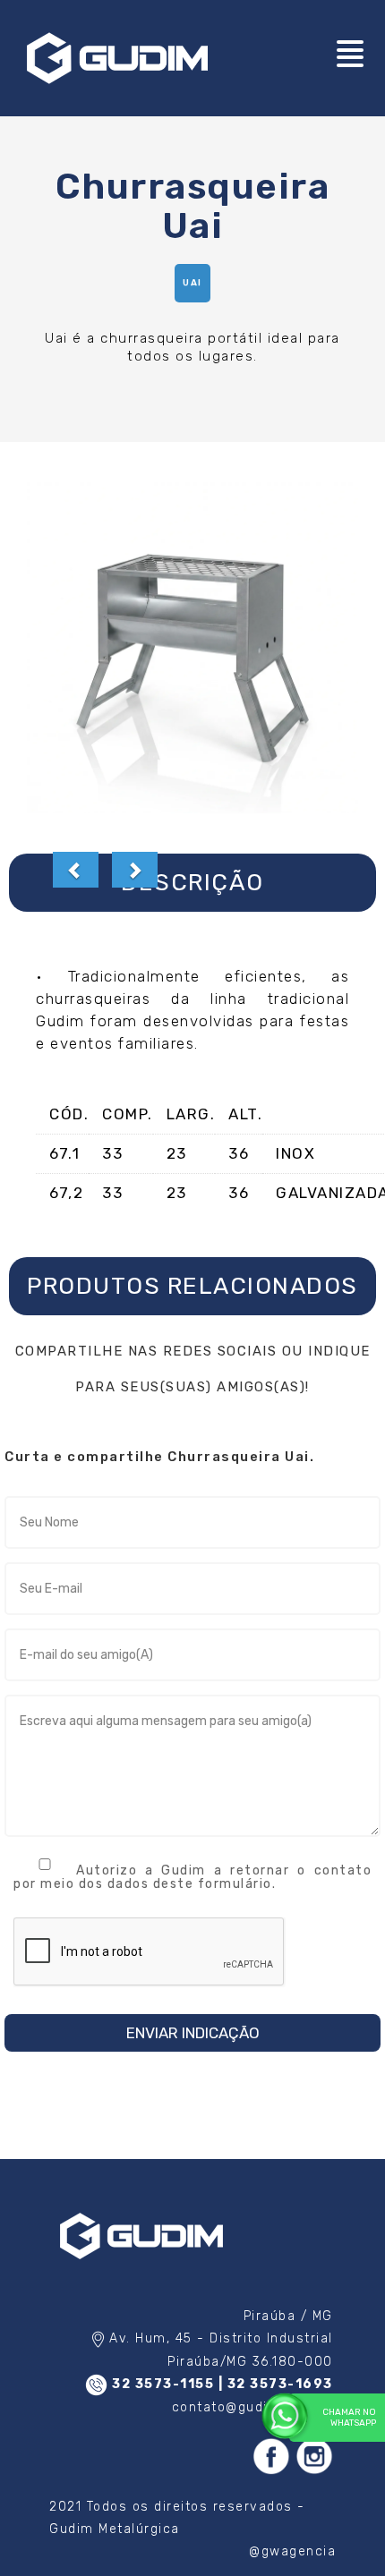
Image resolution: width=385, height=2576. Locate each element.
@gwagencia (292, 2551)
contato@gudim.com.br (252, 2407)
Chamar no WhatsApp (349, 2418)
